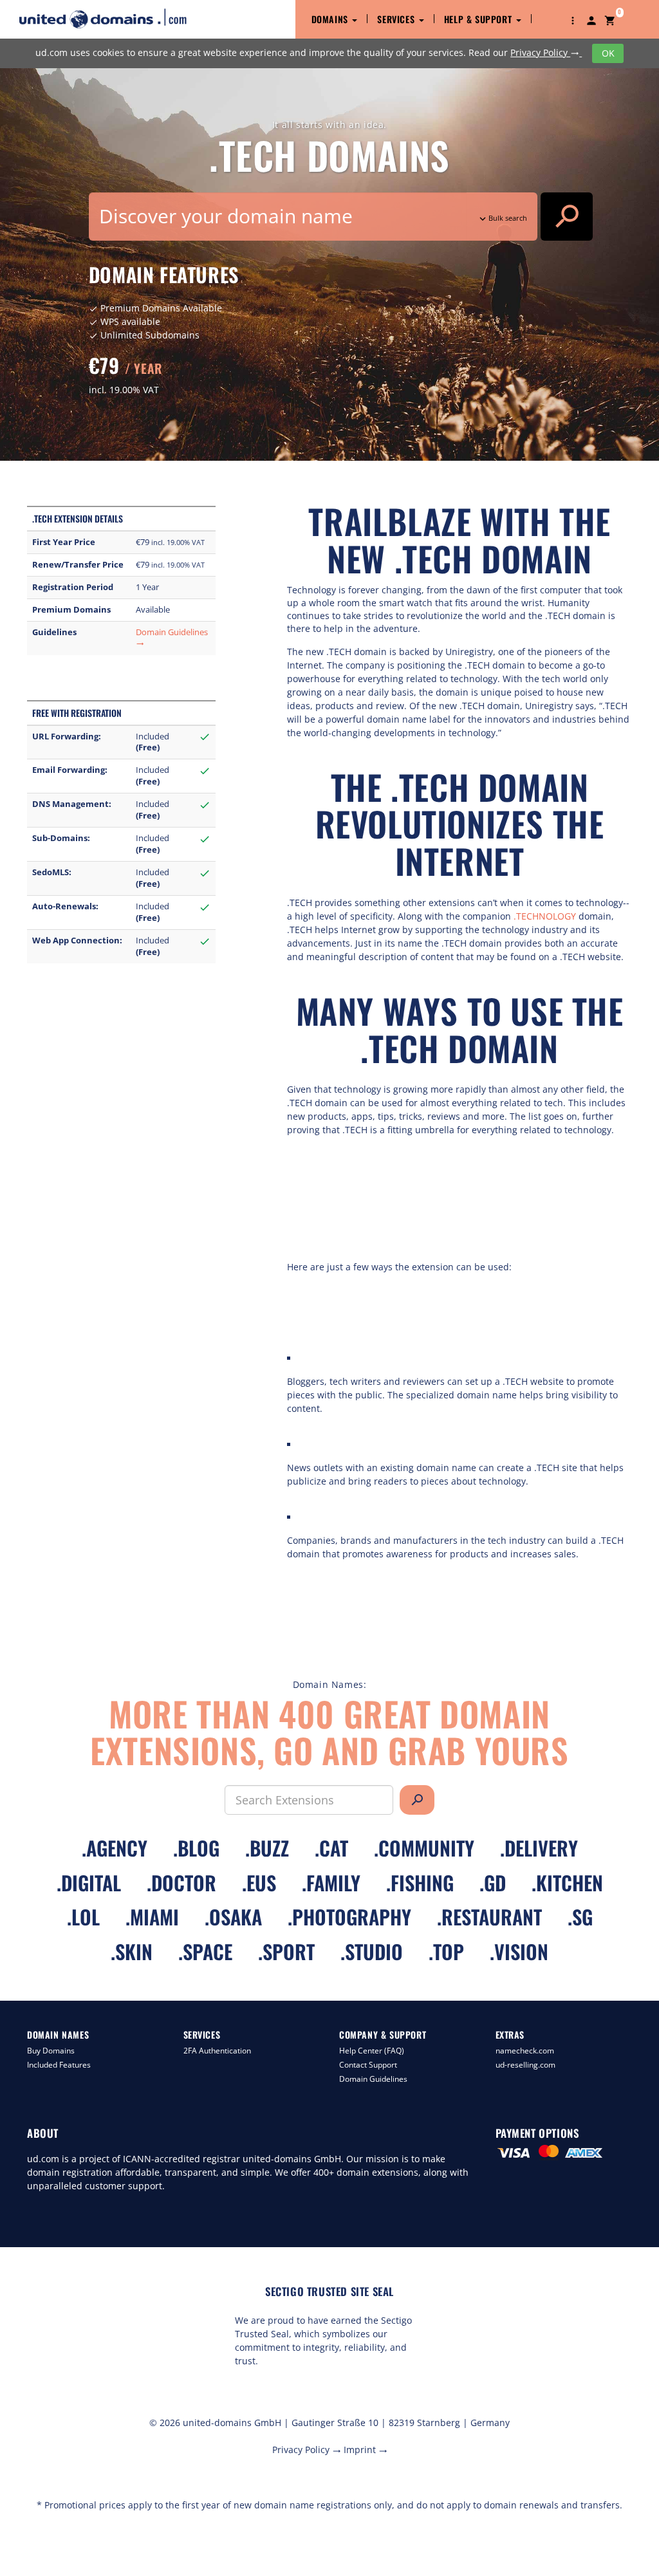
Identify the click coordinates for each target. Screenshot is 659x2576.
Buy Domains (51, 2051)
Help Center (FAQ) (372, 2051)
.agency (115, 1848)
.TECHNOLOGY (545, 916)
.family (331, 1883)
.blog (196, 1848)
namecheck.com (525, 2051)
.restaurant (489, 1917)
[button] (573, 19)
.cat (331, 1848)
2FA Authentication (217, 2051)
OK (608, 53)
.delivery (539, 1848)
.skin (132, 1951)
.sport (286, 1951)
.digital (89, 1883)
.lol (83, 1917)
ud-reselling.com (525, 2065)
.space (205, 1951)
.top (446, 1951)
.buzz (267, 1848)
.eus (259, 1883)
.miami (152, 1917)
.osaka (233, 1917)
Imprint (366, 2450)
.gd (493, 1883)
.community (424, 1848)
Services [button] (397, 19)
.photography (349, 1917)
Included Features (59, 2065)
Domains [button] (331, 19)
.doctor (181, 1883)
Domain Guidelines (373, 2079)
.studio (372, 1951)
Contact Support (368, 2065)
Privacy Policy (545, 52)
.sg (580, 1917)
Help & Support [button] (479, 19)
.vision (519, 1951)
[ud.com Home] (114, 18)
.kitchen (567, 1883)
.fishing (420, 1883)
